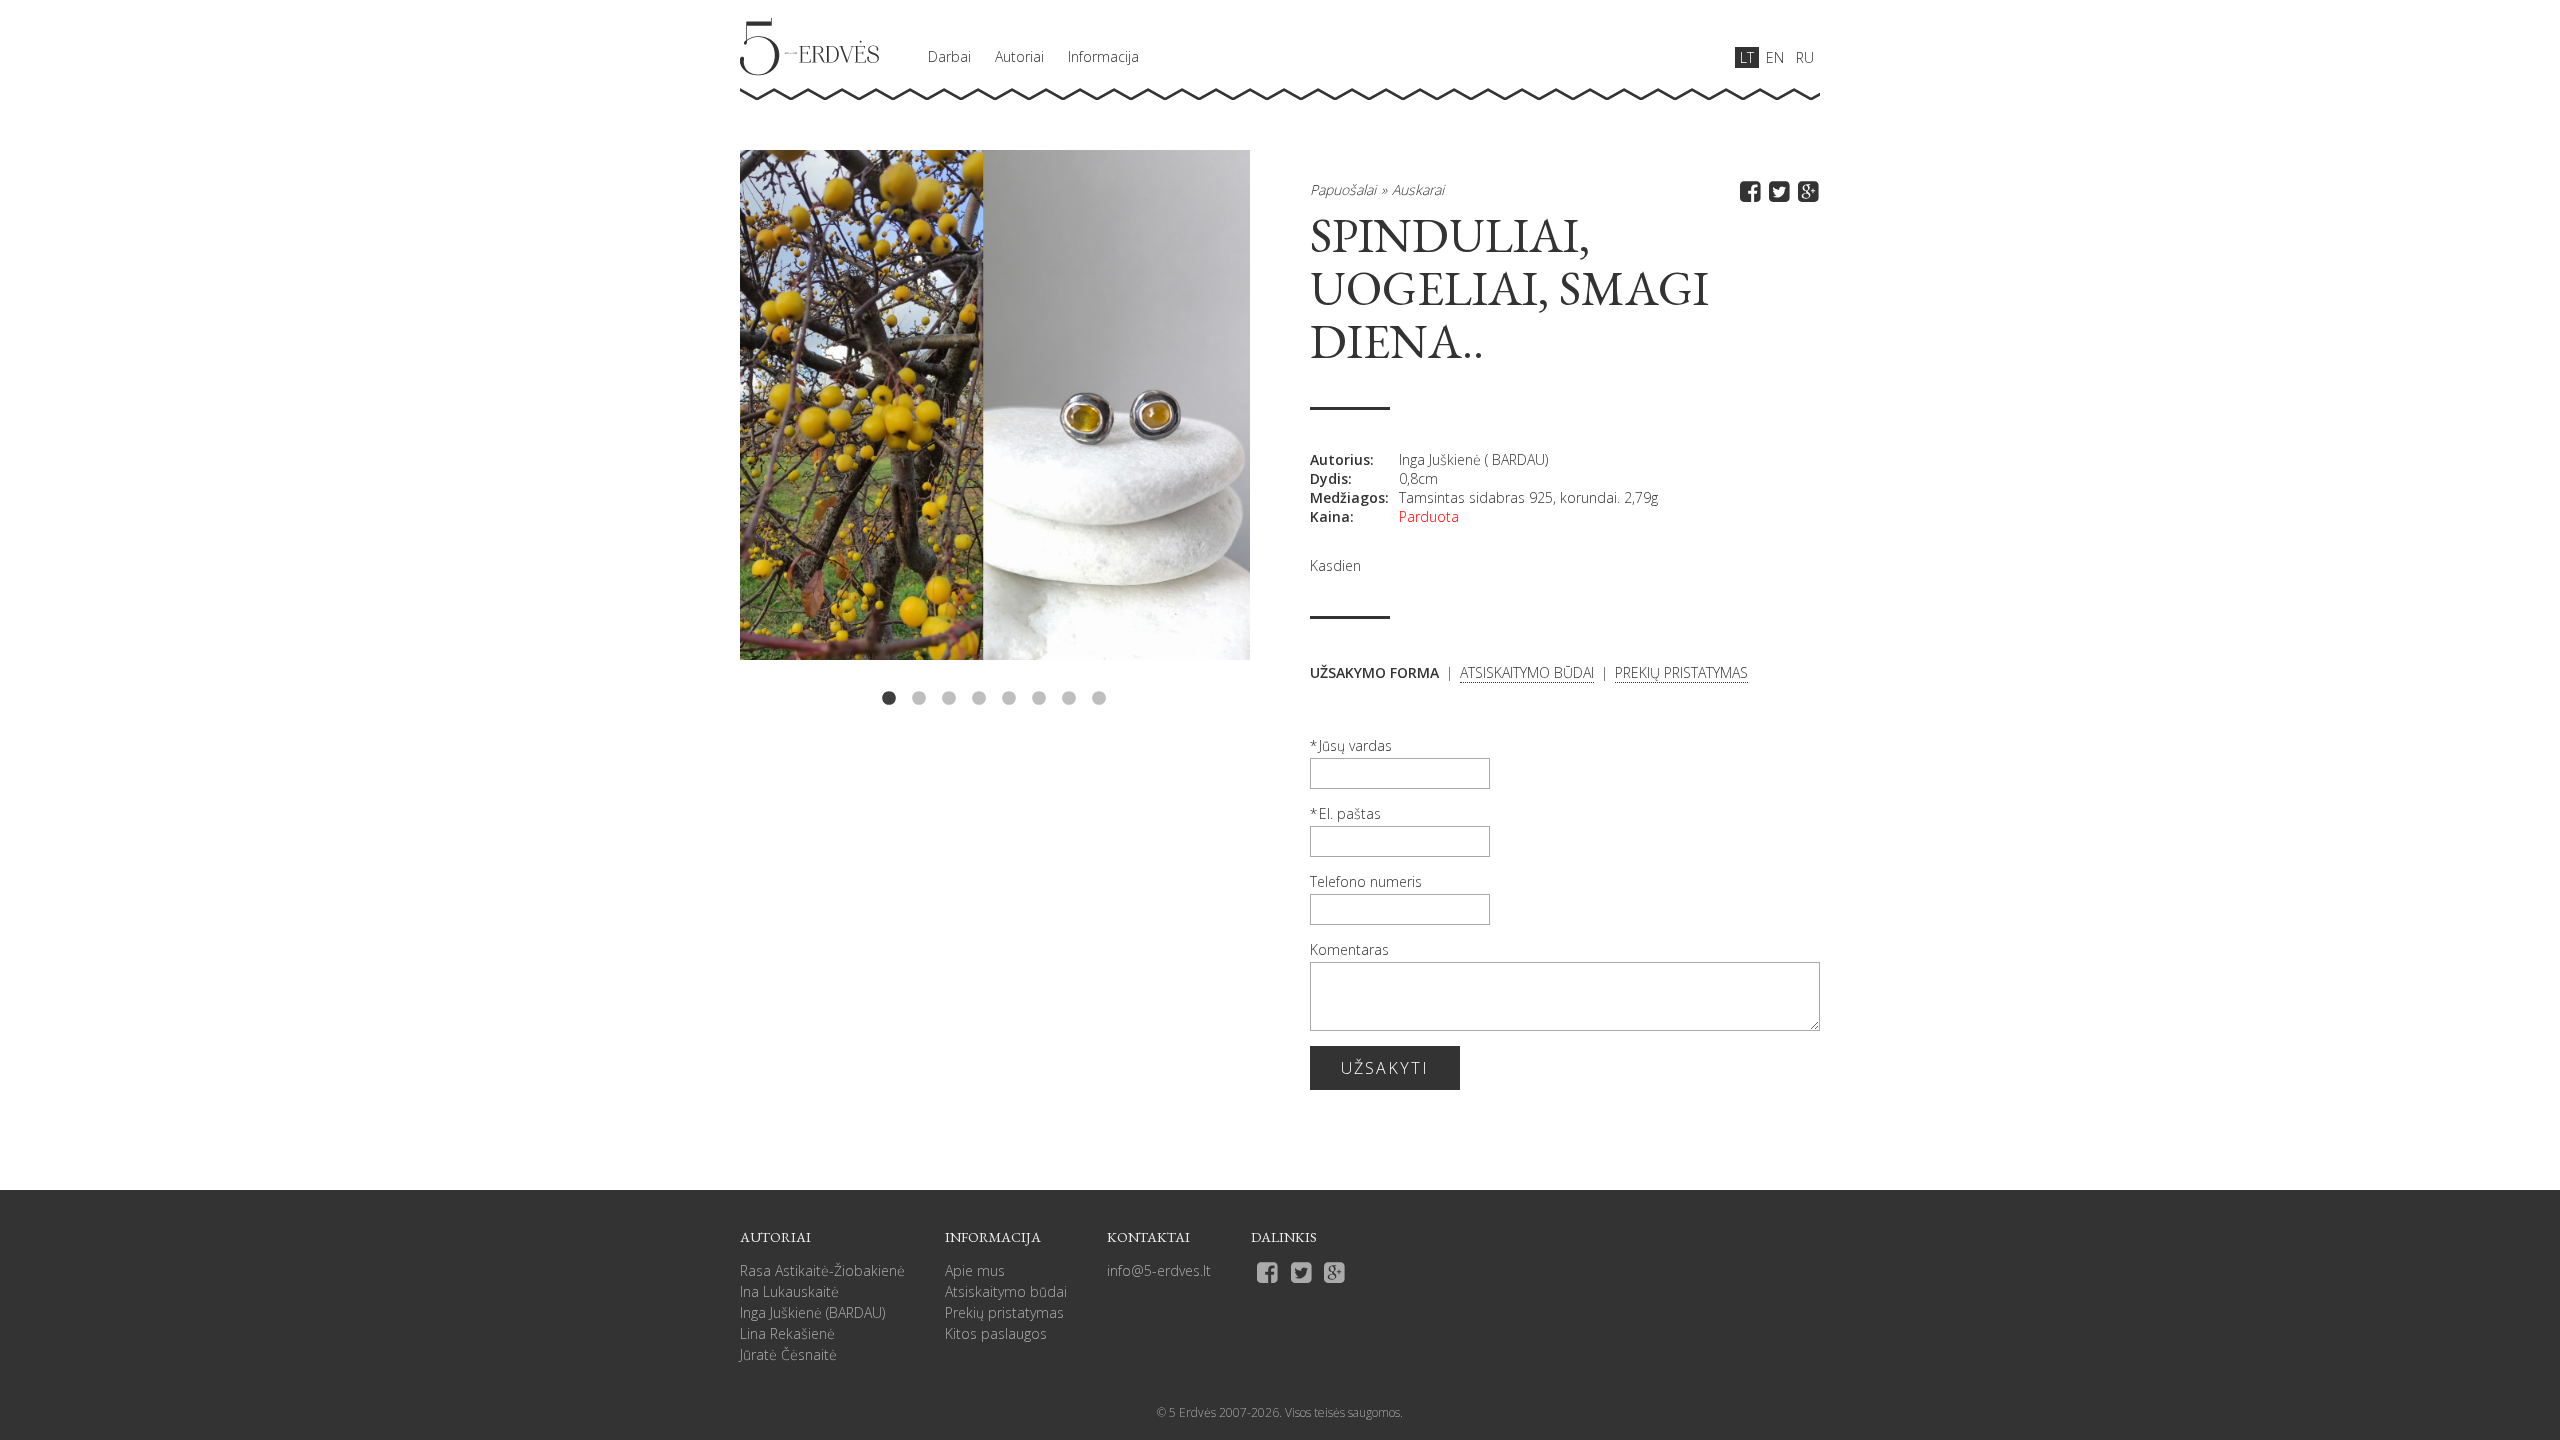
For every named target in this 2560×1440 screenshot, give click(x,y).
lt (1747, 57)
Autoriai (1019, 56)
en (1775, 57)
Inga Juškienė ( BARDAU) (1473, 459)
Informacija (1103, 56)
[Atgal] (842, 429)
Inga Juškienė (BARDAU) (812, 1312)
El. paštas (1350, 813)
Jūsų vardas (1355, 745)
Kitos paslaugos (996, 1333)
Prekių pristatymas (1004, 1312)
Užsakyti (1385, 1068)
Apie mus (975, 1270)
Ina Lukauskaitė (789, 1291)
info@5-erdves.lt (1159, 1270)
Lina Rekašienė (787, 1333)
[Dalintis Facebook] (1747, 190)
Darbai (949, 56)
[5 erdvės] (810, 47)
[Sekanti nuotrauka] (1148, 429)
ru (1805, 57)
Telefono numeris (1366, 881)
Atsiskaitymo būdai (1006, 1291)
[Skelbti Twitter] (1776, 190)
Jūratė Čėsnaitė (788, 1354)
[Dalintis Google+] (1805, 190)
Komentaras (1349, 949)
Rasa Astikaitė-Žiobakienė (822, 1270)
